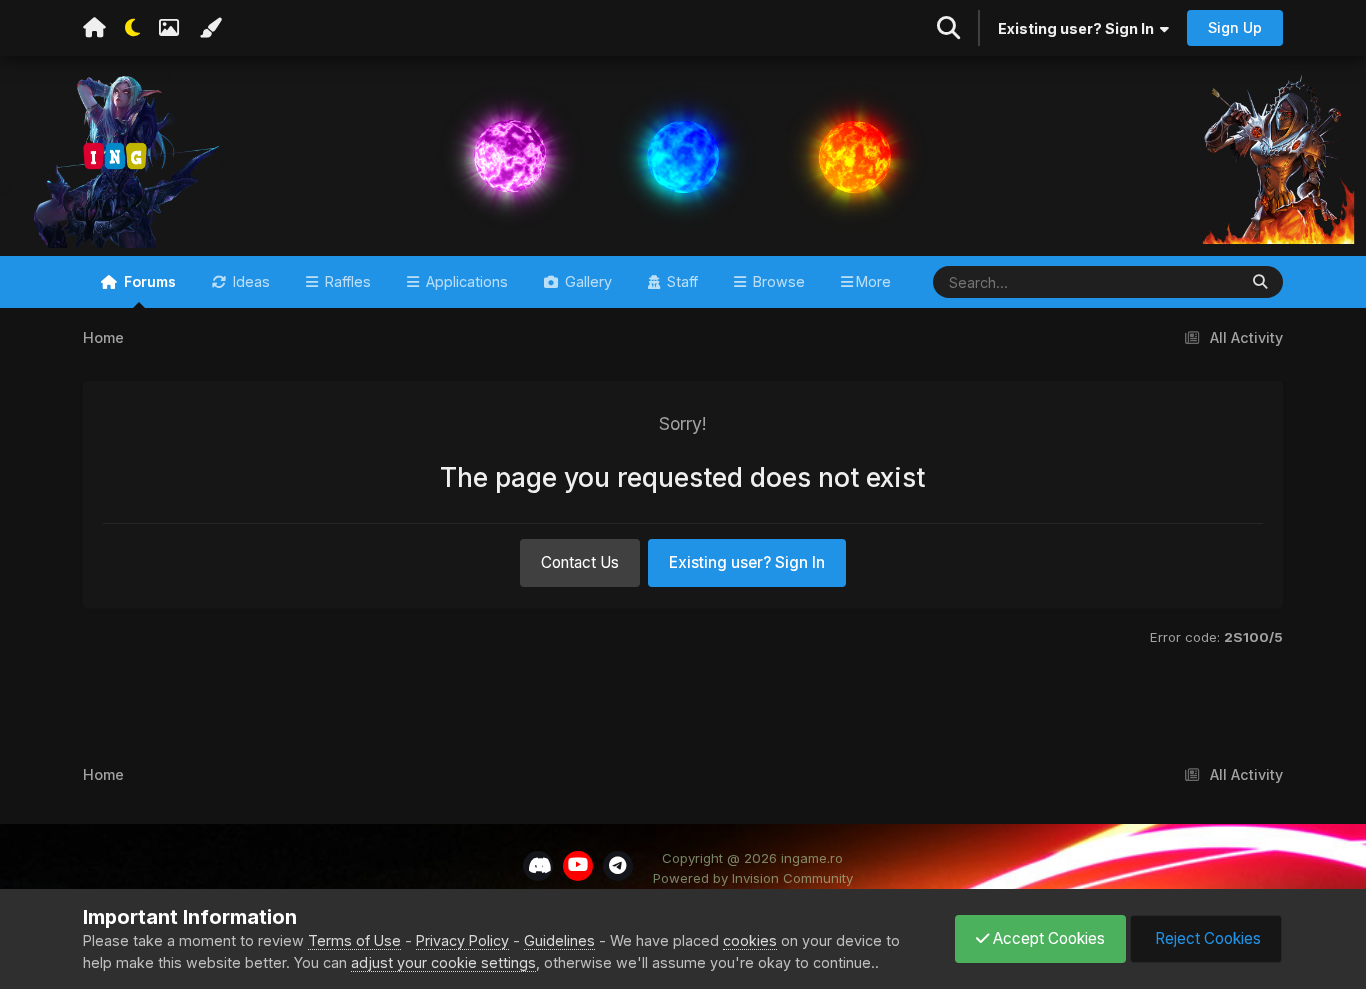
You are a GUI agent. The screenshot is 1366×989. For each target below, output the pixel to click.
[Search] (1260, 282)
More (873, 281)
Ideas (249, 281)
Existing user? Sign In (1079, 28)
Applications (465, 281)
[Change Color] (210, 28)
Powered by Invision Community (753, 878)
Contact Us (580, 562)
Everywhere (1170, 281)
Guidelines (559, 940)
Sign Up (1235, 27)
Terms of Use (354, 940)
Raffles (346, 281)
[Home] (94, 28)
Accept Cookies (1047, 938)
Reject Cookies (1206, 938)
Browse (777, 281)
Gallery (586, 281)
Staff (680, 281)
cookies (750, 940)
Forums (148, 281)
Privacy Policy (462, 940)
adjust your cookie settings (443, 962)
